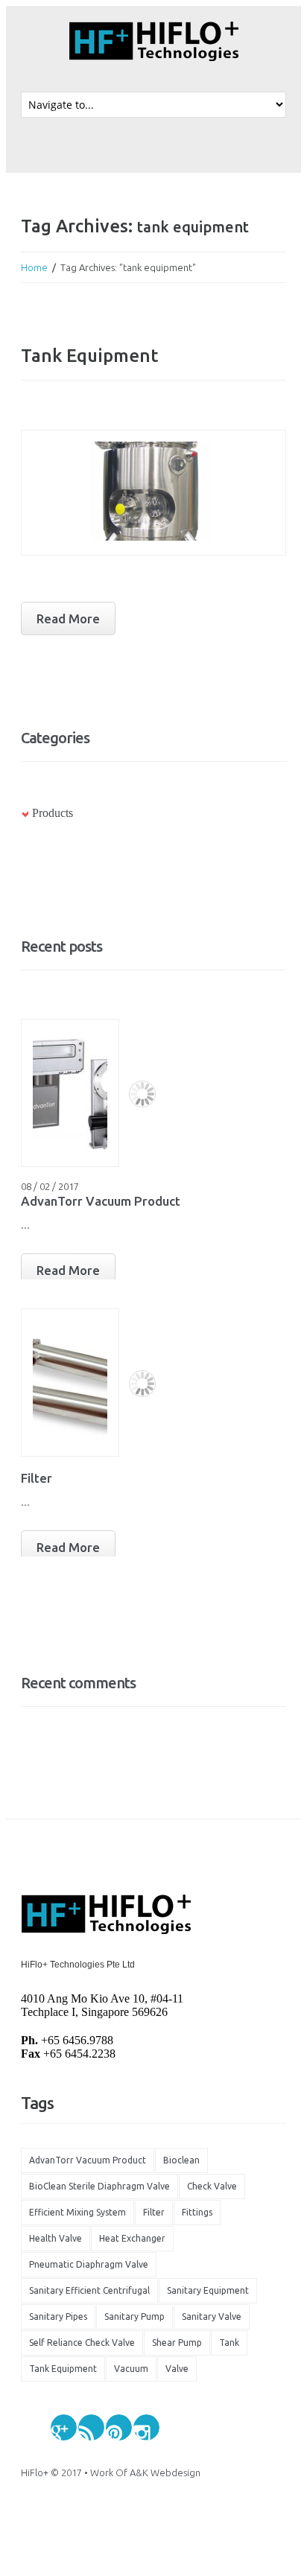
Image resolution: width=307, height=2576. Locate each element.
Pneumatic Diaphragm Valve (89, 2264)
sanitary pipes (58, 2316)
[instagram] (146, 2427)
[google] (64, 2427)
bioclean (181, 2160)
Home (34, 267)
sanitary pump (134, 2316)
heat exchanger (132, 2238)
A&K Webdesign (165, 2472)
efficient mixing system (77, 2212)
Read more (68, 618)
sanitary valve (212, 2316)
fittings (197, 2212)
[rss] (91, 2427)
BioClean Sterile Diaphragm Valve (99, 2186)
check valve (212, 2186)
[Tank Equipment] (153, 493)
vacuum (131, 2369)
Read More (68, 1270)
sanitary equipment (208, 2290)
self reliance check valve (82, 2343)
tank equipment (63, 2369)
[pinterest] (119, 2427)
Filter (37, 1478)
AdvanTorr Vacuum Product (101, 1201)
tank (229, 2343)
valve (177, 2369)
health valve (56, 2238)
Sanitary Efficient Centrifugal (89, 2290)
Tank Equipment (89, 356)
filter (154, 2212)
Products (53, 813)
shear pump (177, 2343)
